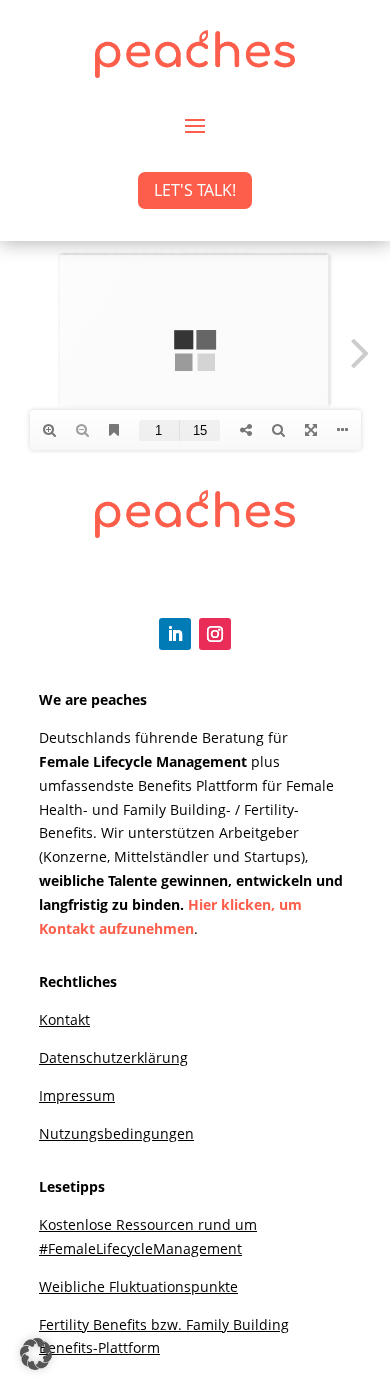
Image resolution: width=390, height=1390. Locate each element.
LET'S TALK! (195, 190)
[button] (36, 1354)
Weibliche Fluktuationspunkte (138, 1286)
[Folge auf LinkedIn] (175, 634)
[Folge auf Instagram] (215, 634)
